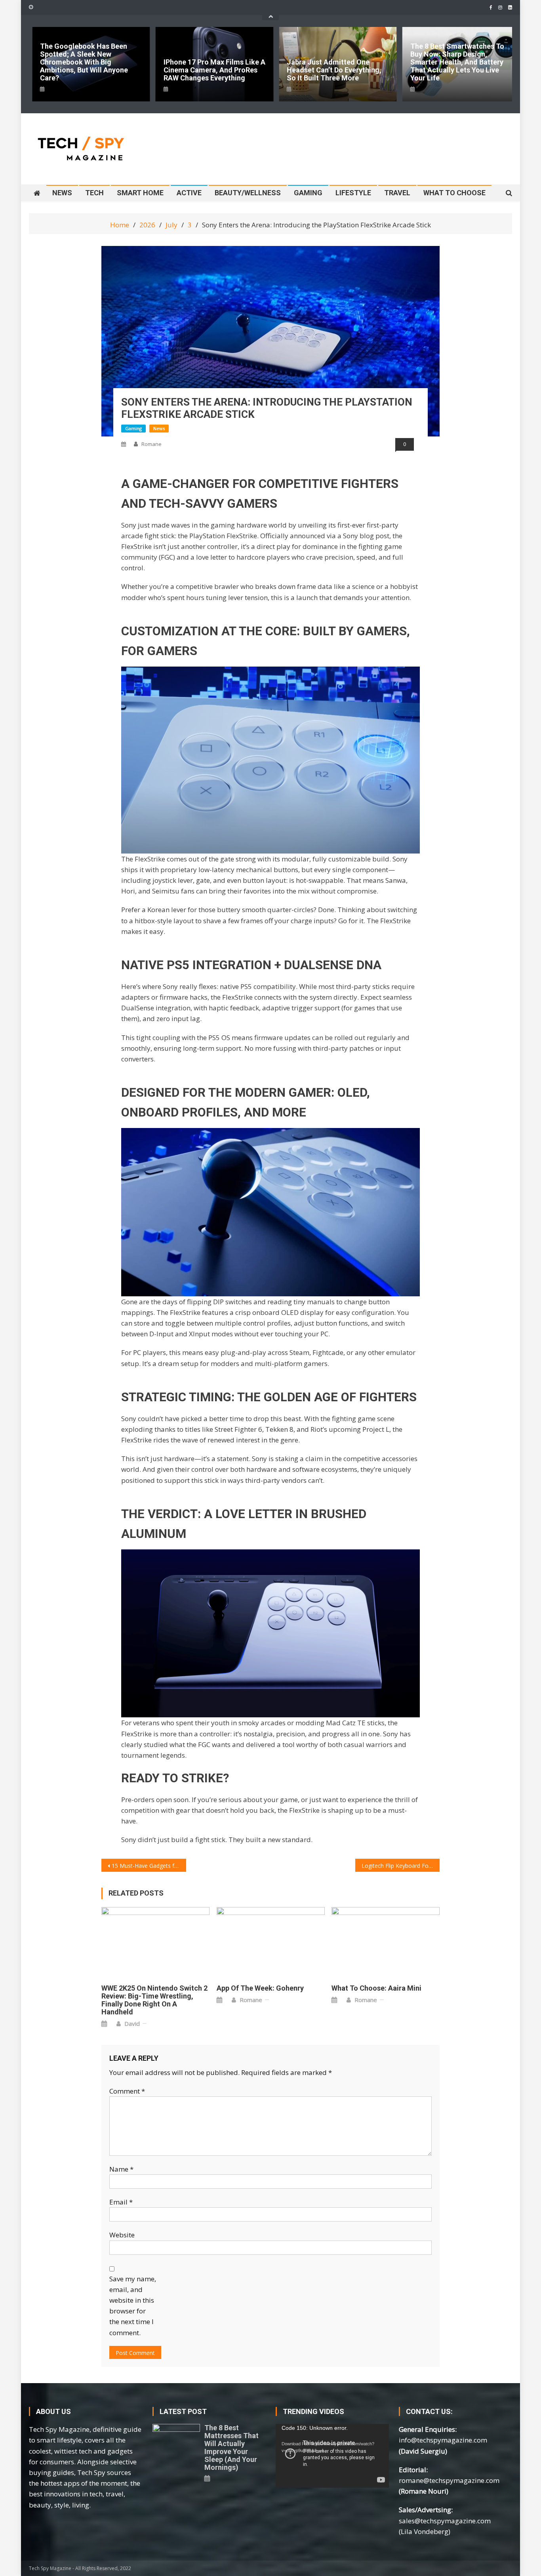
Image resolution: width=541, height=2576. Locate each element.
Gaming (308, 193)
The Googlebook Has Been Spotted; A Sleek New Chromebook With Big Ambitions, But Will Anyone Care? (84, 62)
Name (121, 2169)
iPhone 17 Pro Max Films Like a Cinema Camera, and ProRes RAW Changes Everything (214, 70)
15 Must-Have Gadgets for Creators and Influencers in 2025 (149, 1866)
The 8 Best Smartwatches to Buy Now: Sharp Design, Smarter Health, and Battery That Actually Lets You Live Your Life (457, 62)
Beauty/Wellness (248, 193)
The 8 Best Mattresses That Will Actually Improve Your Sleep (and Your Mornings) (231, 2448)
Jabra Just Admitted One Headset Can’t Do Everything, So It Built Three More (334, 70)
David (132, 2023)
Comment (127, 2091)
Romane (151, 444)
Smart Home (140, 193)
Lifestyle (353, 193)
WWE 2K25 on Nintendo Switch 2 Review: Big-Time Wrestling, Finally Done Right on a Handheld (154, 2000)
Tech (94, 193)
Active (189, 193)
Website (122, 2235)
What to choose (454, 193)
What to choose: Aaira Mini (376, 1988)
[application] (332, 2456)
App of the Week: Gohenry (260, 1988)
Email (121, 2202)
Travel (397, 193)
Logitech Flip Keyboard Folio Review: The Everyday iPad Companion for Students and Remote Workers (401, 1866)
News (62, 193)
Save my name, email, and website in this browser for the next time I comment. (133, 2306)
